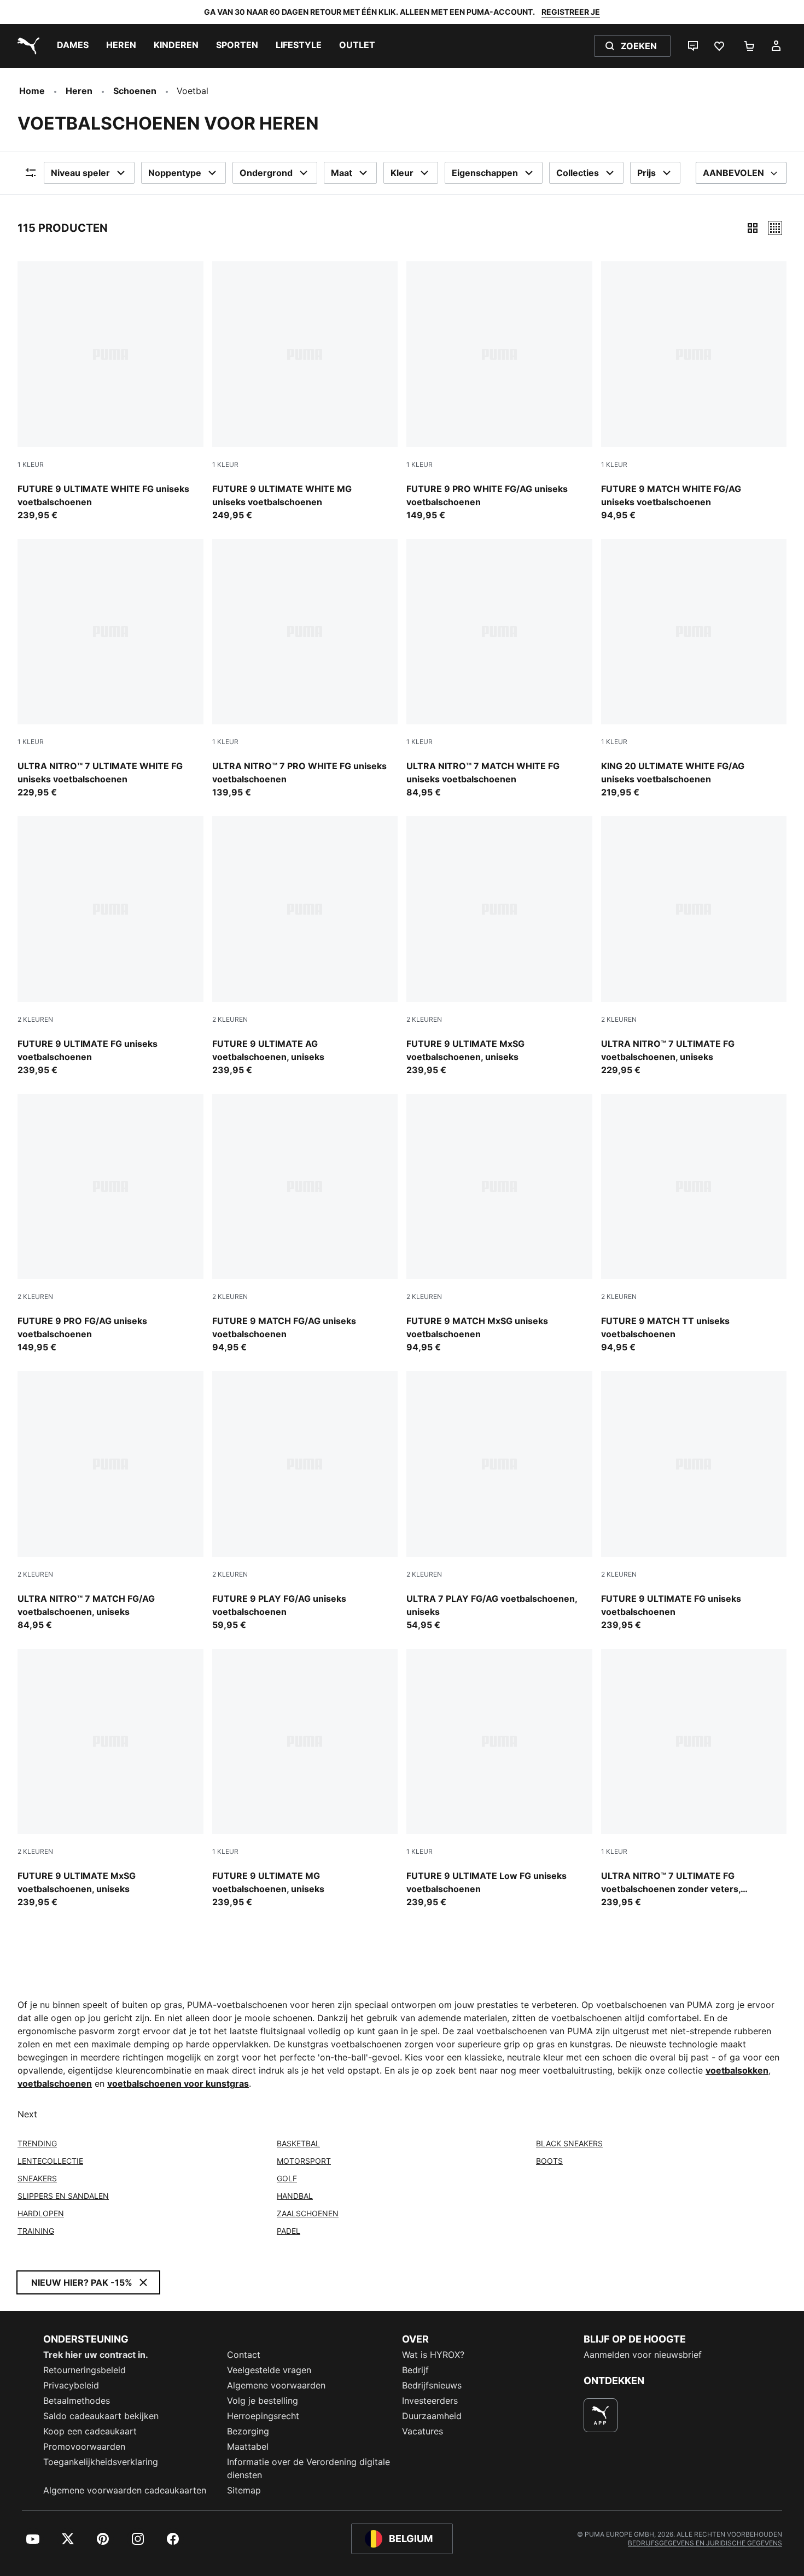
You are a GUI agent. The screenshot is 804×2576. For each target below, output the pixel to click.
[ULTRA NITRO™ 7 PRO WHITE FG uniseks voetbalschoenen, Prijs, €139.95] (305, 669)
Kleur (402, 173)
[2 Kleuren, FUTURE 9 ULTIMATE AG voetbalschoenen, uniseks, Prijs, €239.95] (305, 946)
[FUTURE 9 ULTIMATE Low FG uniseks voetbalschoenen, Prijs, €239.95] (499, 1779)
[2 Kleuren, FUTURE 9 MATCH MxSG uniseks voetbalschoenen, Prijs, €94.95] (499, 1224)
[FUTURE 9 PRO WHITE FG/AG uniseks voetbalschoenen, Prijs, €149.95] (499, 391)
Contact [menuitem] (244, 2355)
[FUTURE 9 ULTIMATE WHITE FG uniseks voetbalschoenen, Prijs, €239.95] (110, 391)
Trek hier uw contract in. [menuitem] (96, 2355)
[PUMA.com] (26, 46)
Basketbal (298, 2143)
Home (32, 91)
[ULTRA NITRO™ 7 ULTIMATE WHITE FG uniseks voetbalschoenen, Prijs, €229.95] (110, 669)
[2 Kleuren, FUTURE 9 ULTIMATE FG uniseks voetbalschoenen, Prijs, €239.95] (110, 946)
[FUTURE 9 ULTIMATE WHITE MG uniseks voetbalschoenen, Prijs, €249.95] (305, 391)
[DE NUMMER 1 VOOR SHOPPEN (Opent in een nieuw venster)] (601, 2415)
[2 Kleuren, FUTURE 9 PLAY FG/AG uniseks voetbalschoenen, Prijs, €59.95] (305, 1501)
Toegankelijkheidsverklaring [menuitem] (101, 2462)
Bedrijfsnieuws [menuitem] (432, 2385)
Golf (287, 2178)
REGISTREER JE (571, 12)
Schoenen (135, 91)
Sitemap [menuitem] (244, 2490)
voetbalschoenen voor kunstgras (178, 2083)
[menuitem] (73, 46)
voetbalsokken (737, 2070)
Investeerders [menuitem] (430, 2401)
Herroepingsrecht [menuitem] (263, 2416)
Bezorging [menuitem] (248, 2431)
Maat (342, 173)
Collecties (578, 173)
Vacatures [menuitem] (423, 2431)
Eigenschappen (485, 173)
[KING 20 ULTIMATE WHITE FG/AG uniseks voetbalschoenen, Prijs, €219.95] (694, 669)
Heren (79, 91)
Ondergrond (266, 173)
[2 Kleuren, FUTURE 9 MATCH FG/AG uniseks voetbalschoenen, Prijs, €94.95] (305, 1224)
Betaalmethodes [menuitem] (77, 2401)
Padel (289, 2231)
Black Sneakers (569, 2143)
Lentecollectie (50, 2161)
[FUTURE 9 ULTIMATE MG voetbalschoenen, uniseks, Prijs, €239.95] (305, 1779)
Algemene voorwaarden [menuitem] (276, 2385)
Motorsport (304, 2161)
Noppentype (175, 173)
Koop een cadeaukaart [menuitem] (90, 2431)
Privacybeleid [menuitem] (71, 2385)
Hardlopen (41, 2213)
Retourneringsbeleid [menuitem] (85, 2370)
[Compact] (753, 228)
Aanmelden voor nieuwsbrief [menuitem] (643, 2355)
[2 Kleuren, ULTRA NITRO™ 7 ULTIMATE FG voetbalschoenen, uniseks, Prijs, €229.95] (694, 946)
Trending (37, 2143)
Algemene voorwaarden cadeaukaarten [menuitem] (125, 2490)
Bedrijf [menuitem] (415, 2370)
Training (36, 2231)
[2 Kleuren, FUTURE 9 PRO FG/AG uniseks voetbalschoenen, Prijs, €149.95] (110, 1224)
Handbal (295, 2196)
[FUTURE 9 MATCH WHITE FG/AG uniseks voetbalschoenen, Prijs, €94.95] (694, 391)
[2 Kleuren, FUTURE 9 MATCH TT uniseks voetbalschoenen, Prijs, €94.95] (694, 1224)
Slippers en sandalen (63, 2196)
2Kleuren (35, 1019)
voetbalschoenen (55, 2083)
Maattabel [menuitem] (248, 2446)
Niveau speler (80, 173)
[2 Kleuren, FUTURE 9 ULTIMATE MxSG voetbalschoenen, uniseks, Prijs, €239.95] (499, 946)
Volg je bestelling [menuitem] (263, 2401)
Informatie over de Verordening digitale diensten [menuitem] (308, 2468)
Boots (549, 2161)
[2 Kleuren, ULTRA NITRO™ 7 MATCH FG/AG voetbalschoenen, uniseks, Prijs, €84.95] (110, 1501)
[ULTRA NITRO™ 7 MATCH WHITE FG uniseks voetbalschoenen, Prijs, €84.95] (499, 669)
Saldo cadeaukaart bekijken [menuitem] (101, 2416)
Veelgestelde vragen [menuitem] (269, 2370)
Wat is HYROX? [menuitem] (433, 2355)
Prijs (646, 173)
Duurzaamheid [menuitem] (432, 2416)
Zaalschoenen (308, 2213)
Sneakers (37, 2178)
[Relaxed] (775, 228)
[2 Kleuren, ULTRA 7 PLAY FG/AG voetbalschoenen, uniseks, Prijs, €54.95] (499, 1501)
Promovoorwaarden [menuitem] (84, 2446)
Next (27, 2114)
